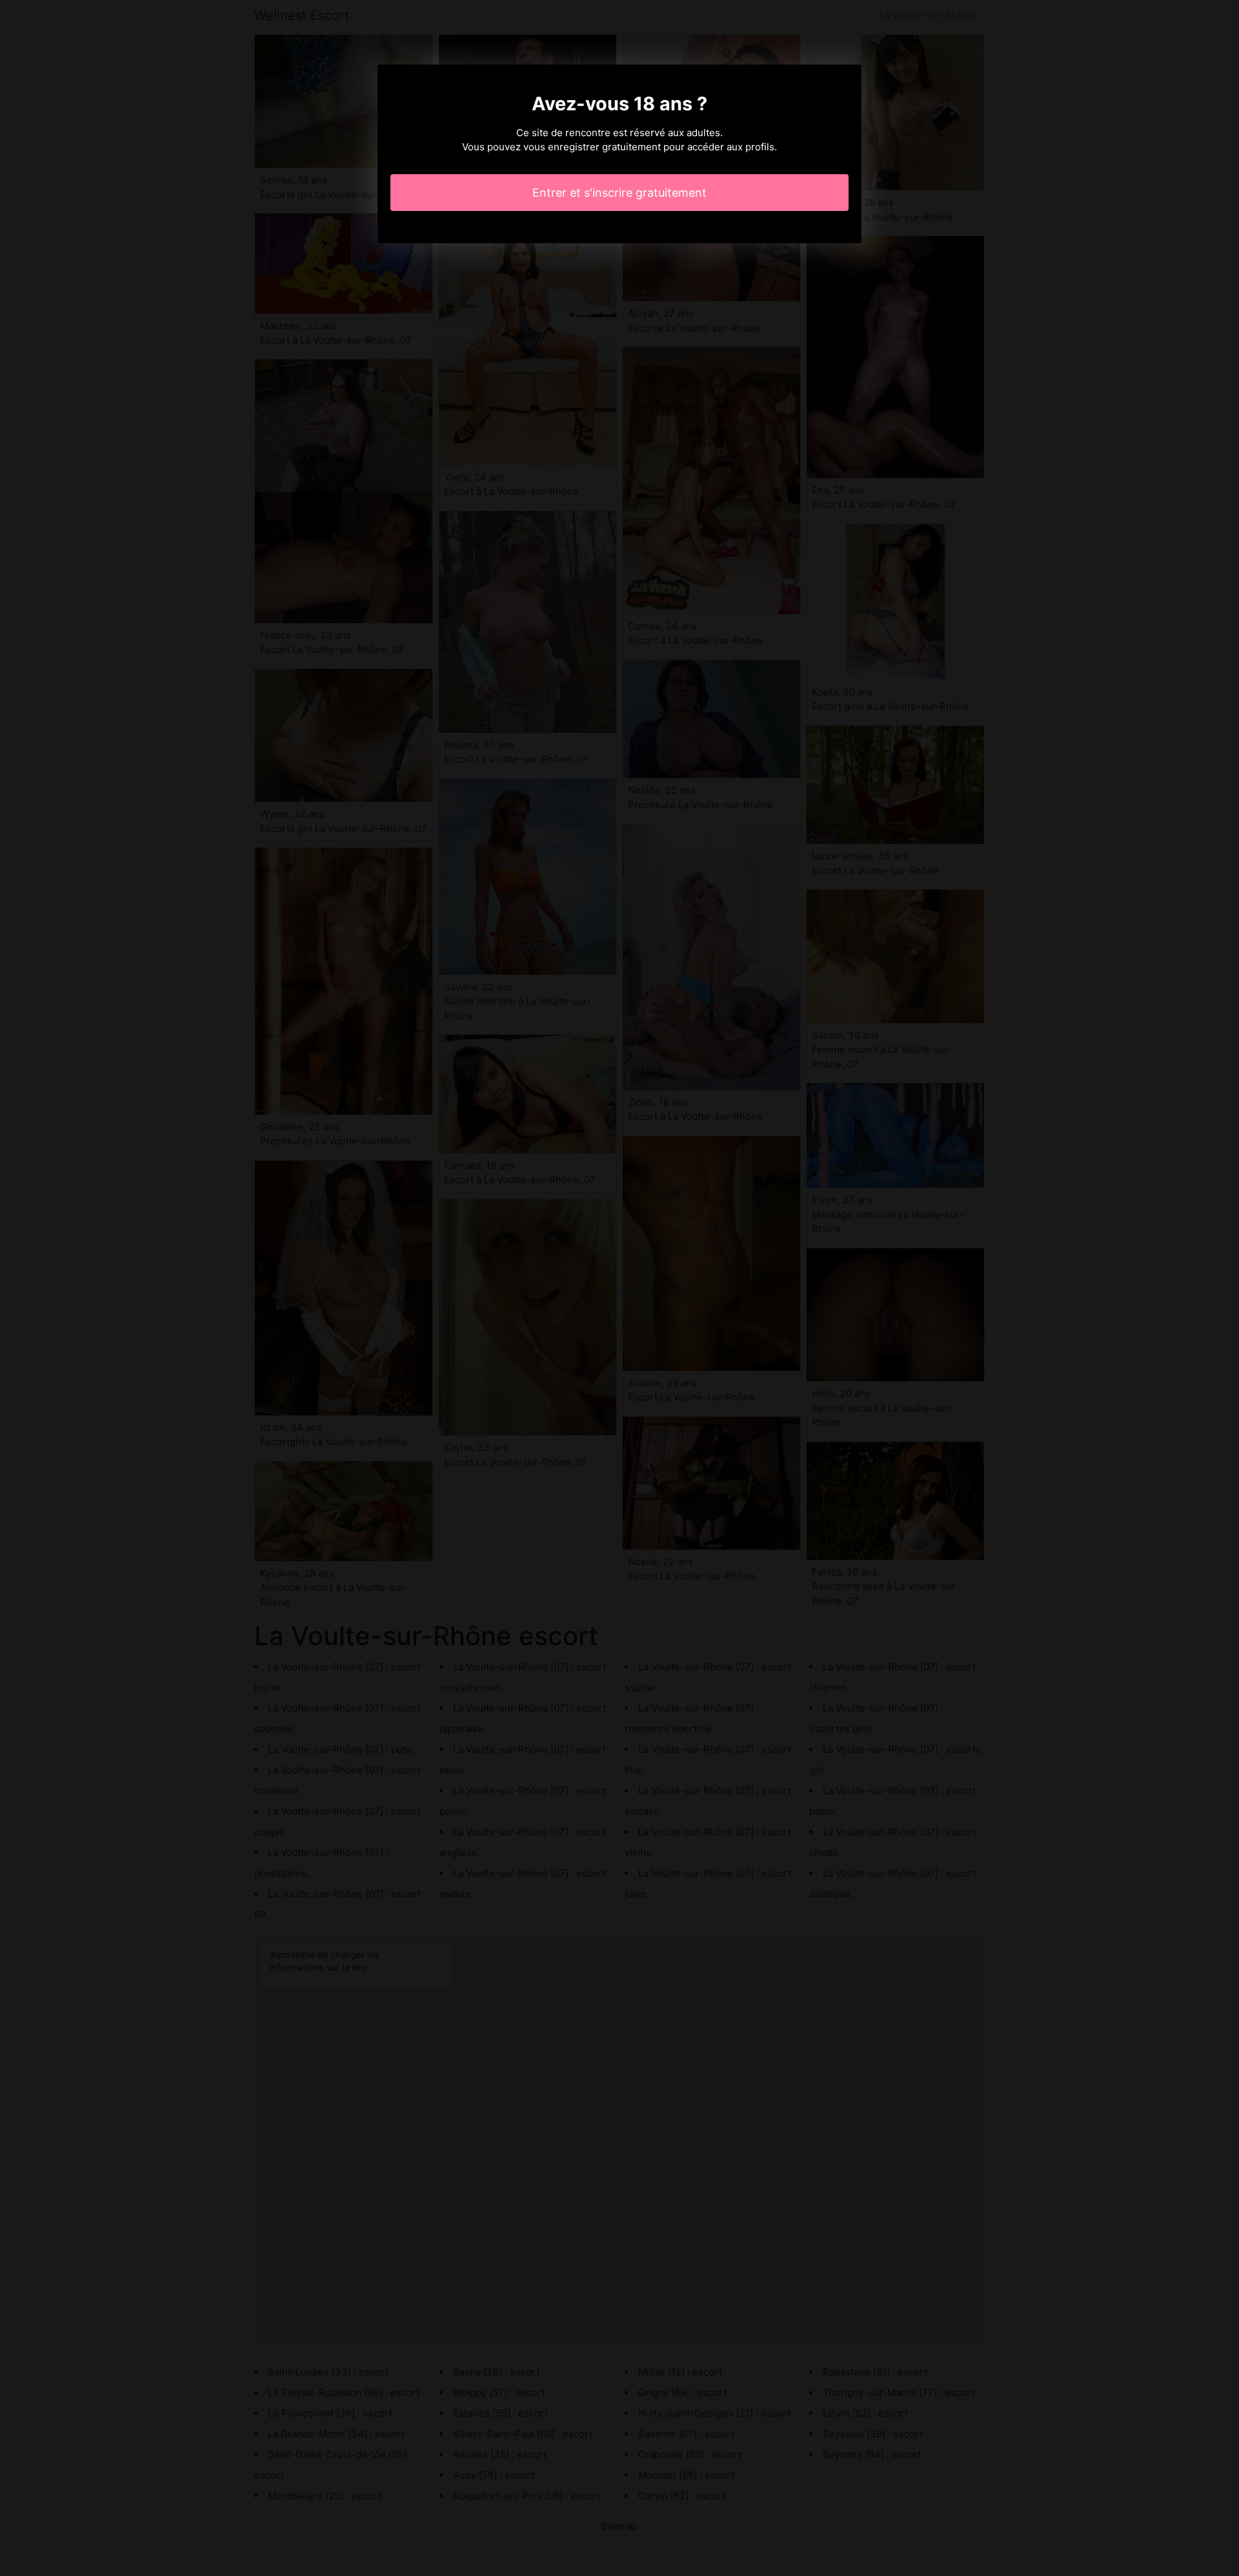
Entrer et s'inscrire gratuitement (619, 193)
